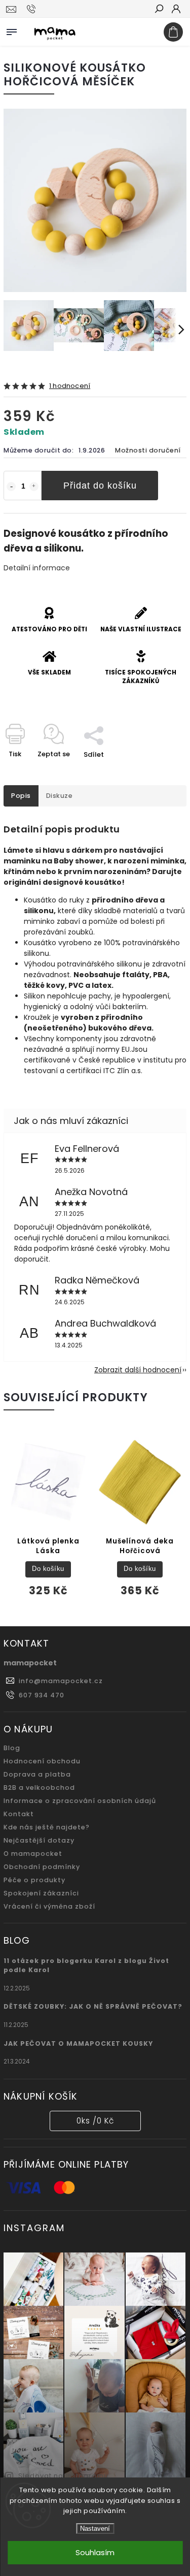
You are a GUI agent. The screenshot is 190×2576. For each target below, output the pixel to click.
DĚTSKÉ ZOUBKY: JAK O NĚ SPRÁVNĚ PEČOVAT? (93, 2006)
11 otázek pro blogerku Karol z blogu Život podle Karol (86, 1965)
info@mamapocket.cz (61, 1681)
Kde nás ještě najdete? (47, 1827)
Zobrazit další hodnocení (138, 1370)
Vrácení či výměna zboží (49, 1906)
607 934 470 (42, 1695)
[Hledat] (159, 10)
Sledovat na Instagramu (63, 2476)
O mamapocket (33, 1854)
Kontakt (19, 1814)
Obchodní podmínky (42, 1867)
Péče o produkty (34, 1880)
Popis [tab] (21, 796)
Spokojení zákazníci (41, 1893)
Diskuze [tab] (60, 796)
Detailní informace (37, 568)
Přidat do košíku (100, 486)
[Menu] (12, 30)
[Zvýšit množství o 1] (34, 487)
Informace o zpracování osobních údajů (80, 1801)
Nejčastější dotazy (39, 1840)
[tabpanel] (48, 1520)
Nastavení (95, 2529)
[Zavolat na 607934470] (33, 9)
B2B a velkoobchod (39, 1788)
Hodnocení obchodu (42, 1761)
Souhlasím (95, 2552)
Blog (12, 1748)
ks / (95, 2121)
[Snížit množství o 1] (11, 487)
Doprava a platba (37, 1774)
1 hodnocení (70, 386)
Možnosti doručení (148, 450)
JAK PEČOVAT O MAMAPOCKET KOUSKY (78, 2043)
